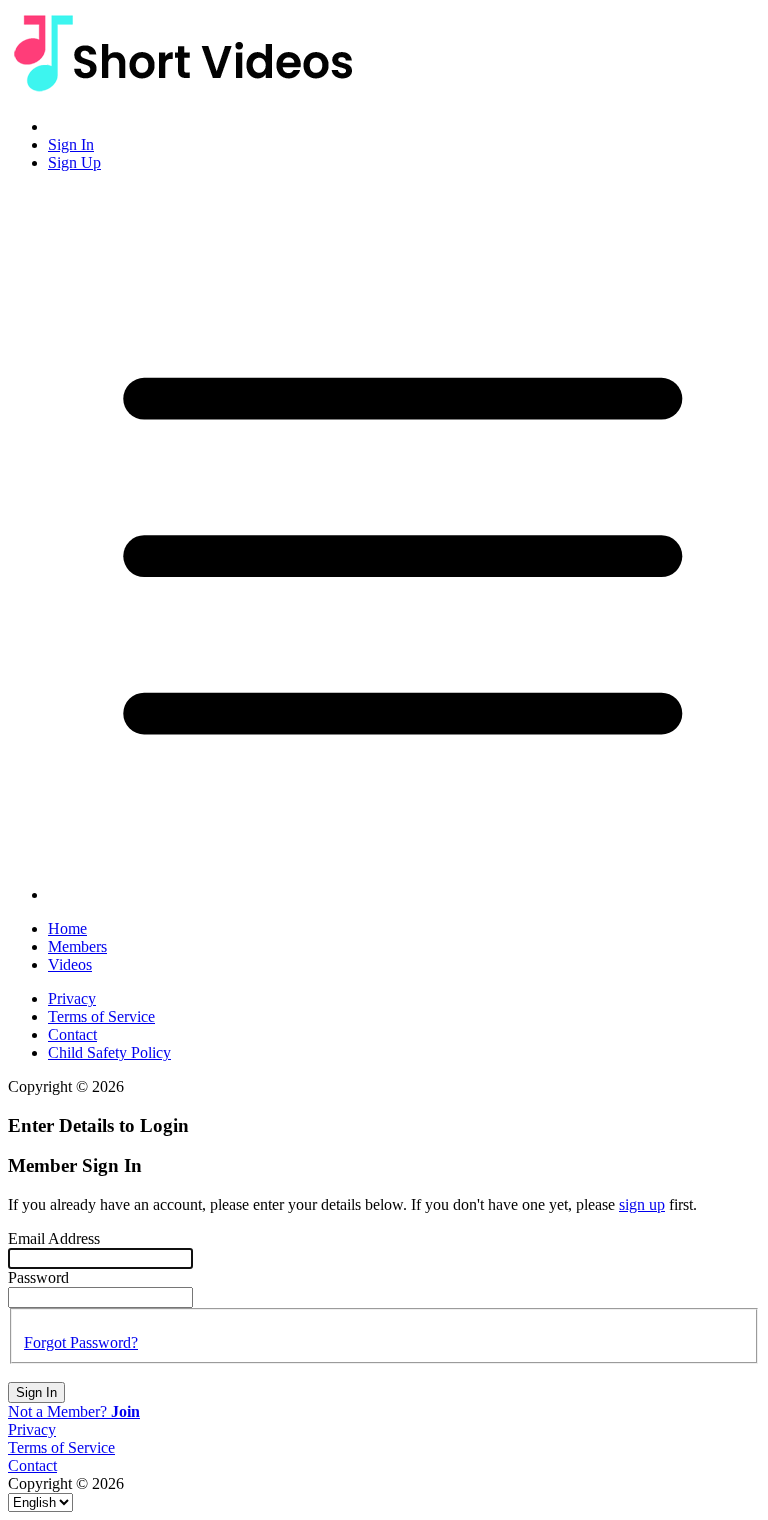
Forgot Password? (81, 1342)
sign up (642, 1204)
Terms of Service (101, 1016)
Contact (72, 1034)
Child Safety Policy (109, 1052)
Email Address (54, 1238)
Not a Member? (74, 1411)
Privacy (72, 998)
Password (38, 1277)
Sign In (36, 1392)
